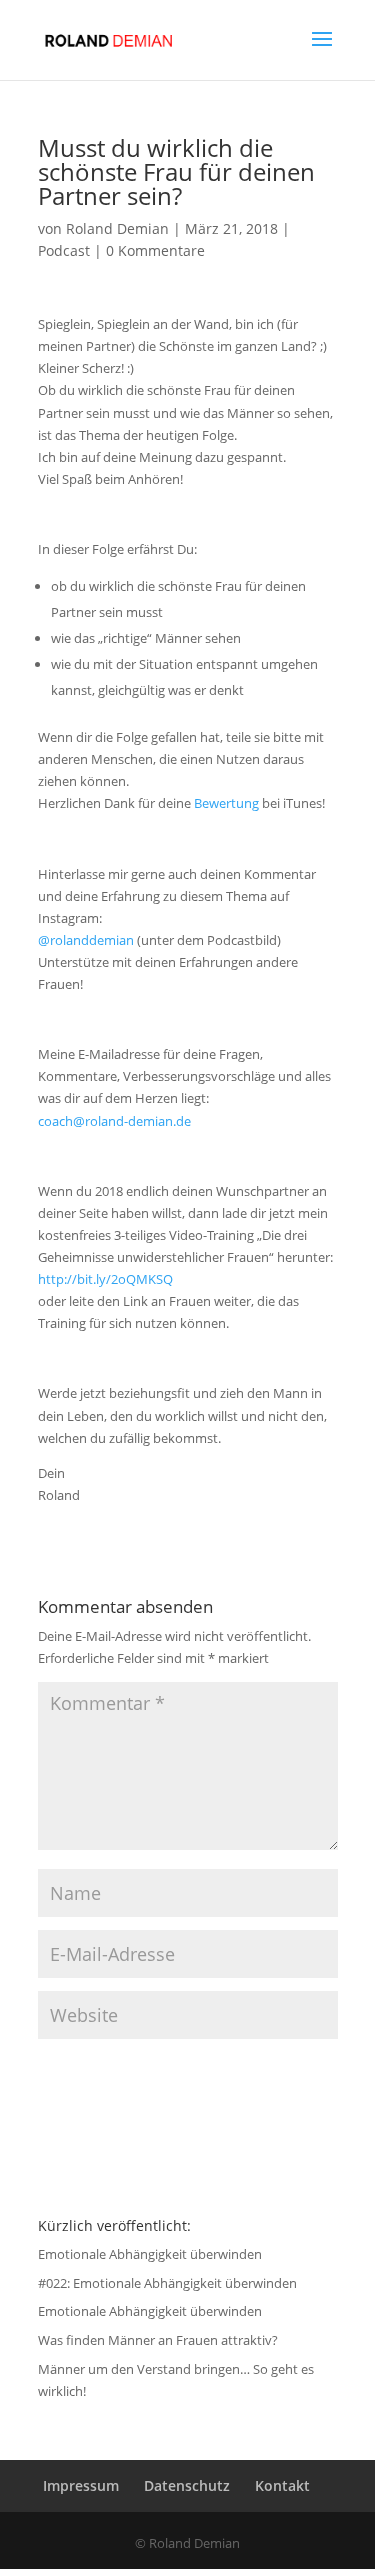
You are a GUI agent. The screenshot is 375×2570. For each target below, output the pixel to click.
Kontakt (282, 2485)
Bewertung (226, 803)
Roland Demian (117, 228)
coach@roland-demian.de (114, 1121)
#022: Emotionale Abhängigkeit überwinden (167, 2283)
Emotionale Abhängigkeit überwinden (150, 2254)
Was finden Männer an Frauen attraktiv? (158, 2340)
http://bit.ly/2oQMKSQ (105, 1279)
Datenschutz (187, 2485)
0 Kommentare (155, 250)
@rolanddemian (86, 940)
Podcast (64, 250)
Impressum (81, 2485)
